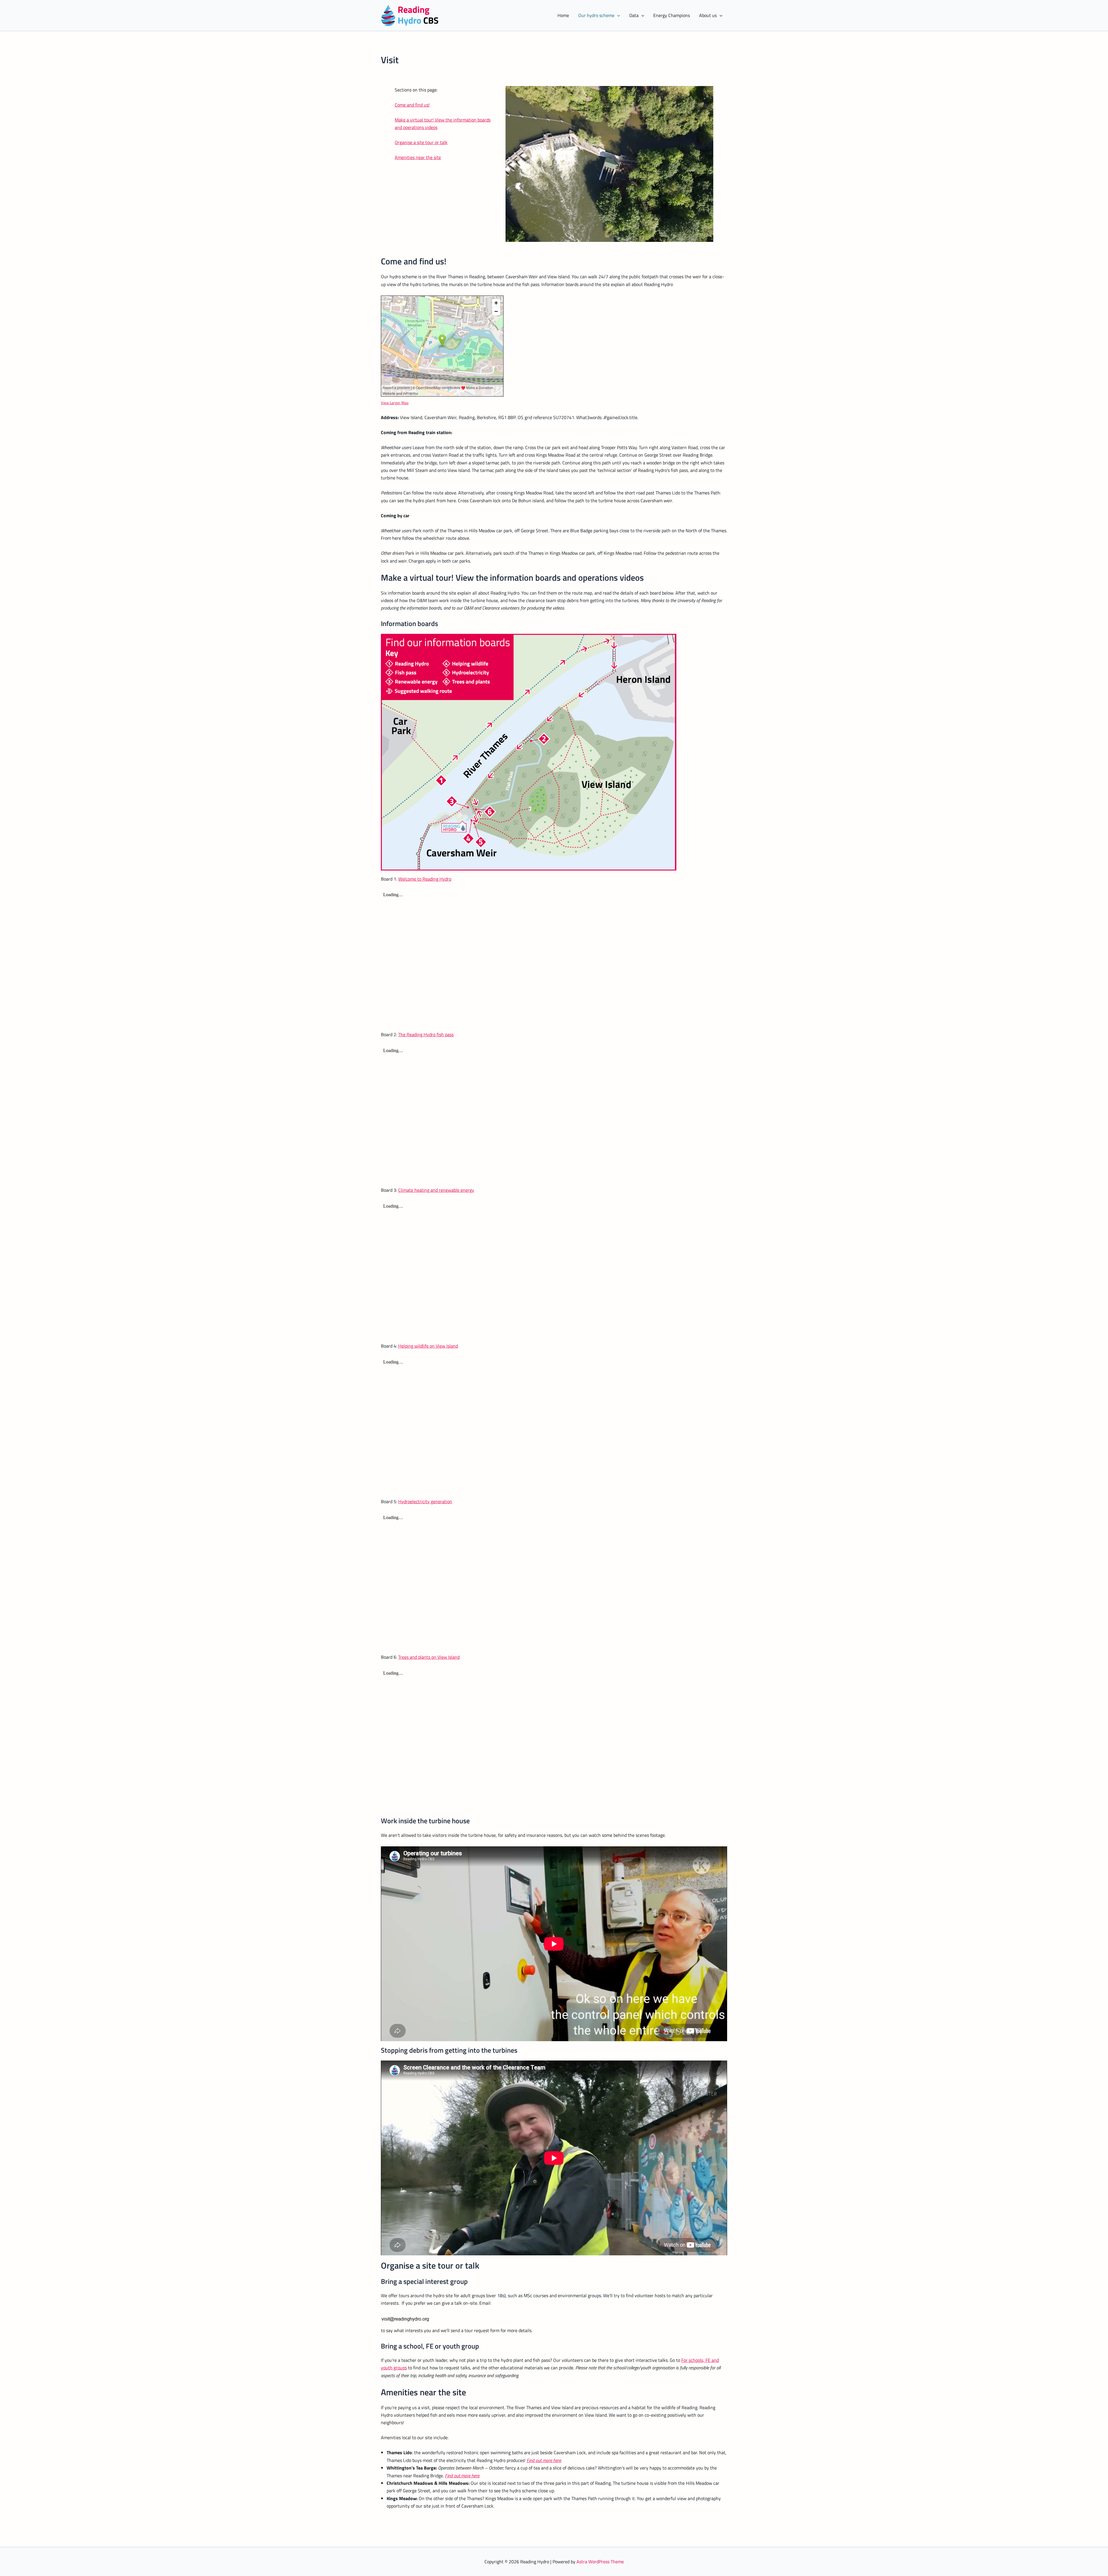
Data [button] (634, 15)
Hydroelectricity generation (425, 1501)
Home (563, 15)
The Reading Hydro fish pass (426, 1034)
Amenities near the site (418, 157)
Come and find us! (412, 105)
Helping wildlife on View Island (428, 1346)
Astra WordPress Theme (600, 2562)
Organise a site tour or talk (421, 142)
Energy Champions (672, 15)
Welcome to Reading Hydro (425, 879)
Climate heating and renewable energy (436, 1190)
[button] (617, 15)
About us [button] (708, 15)
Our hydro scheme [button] (596, 15)
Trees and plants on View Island (429, 1657)
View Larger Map (395, 403)
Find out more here (544, 2460)
